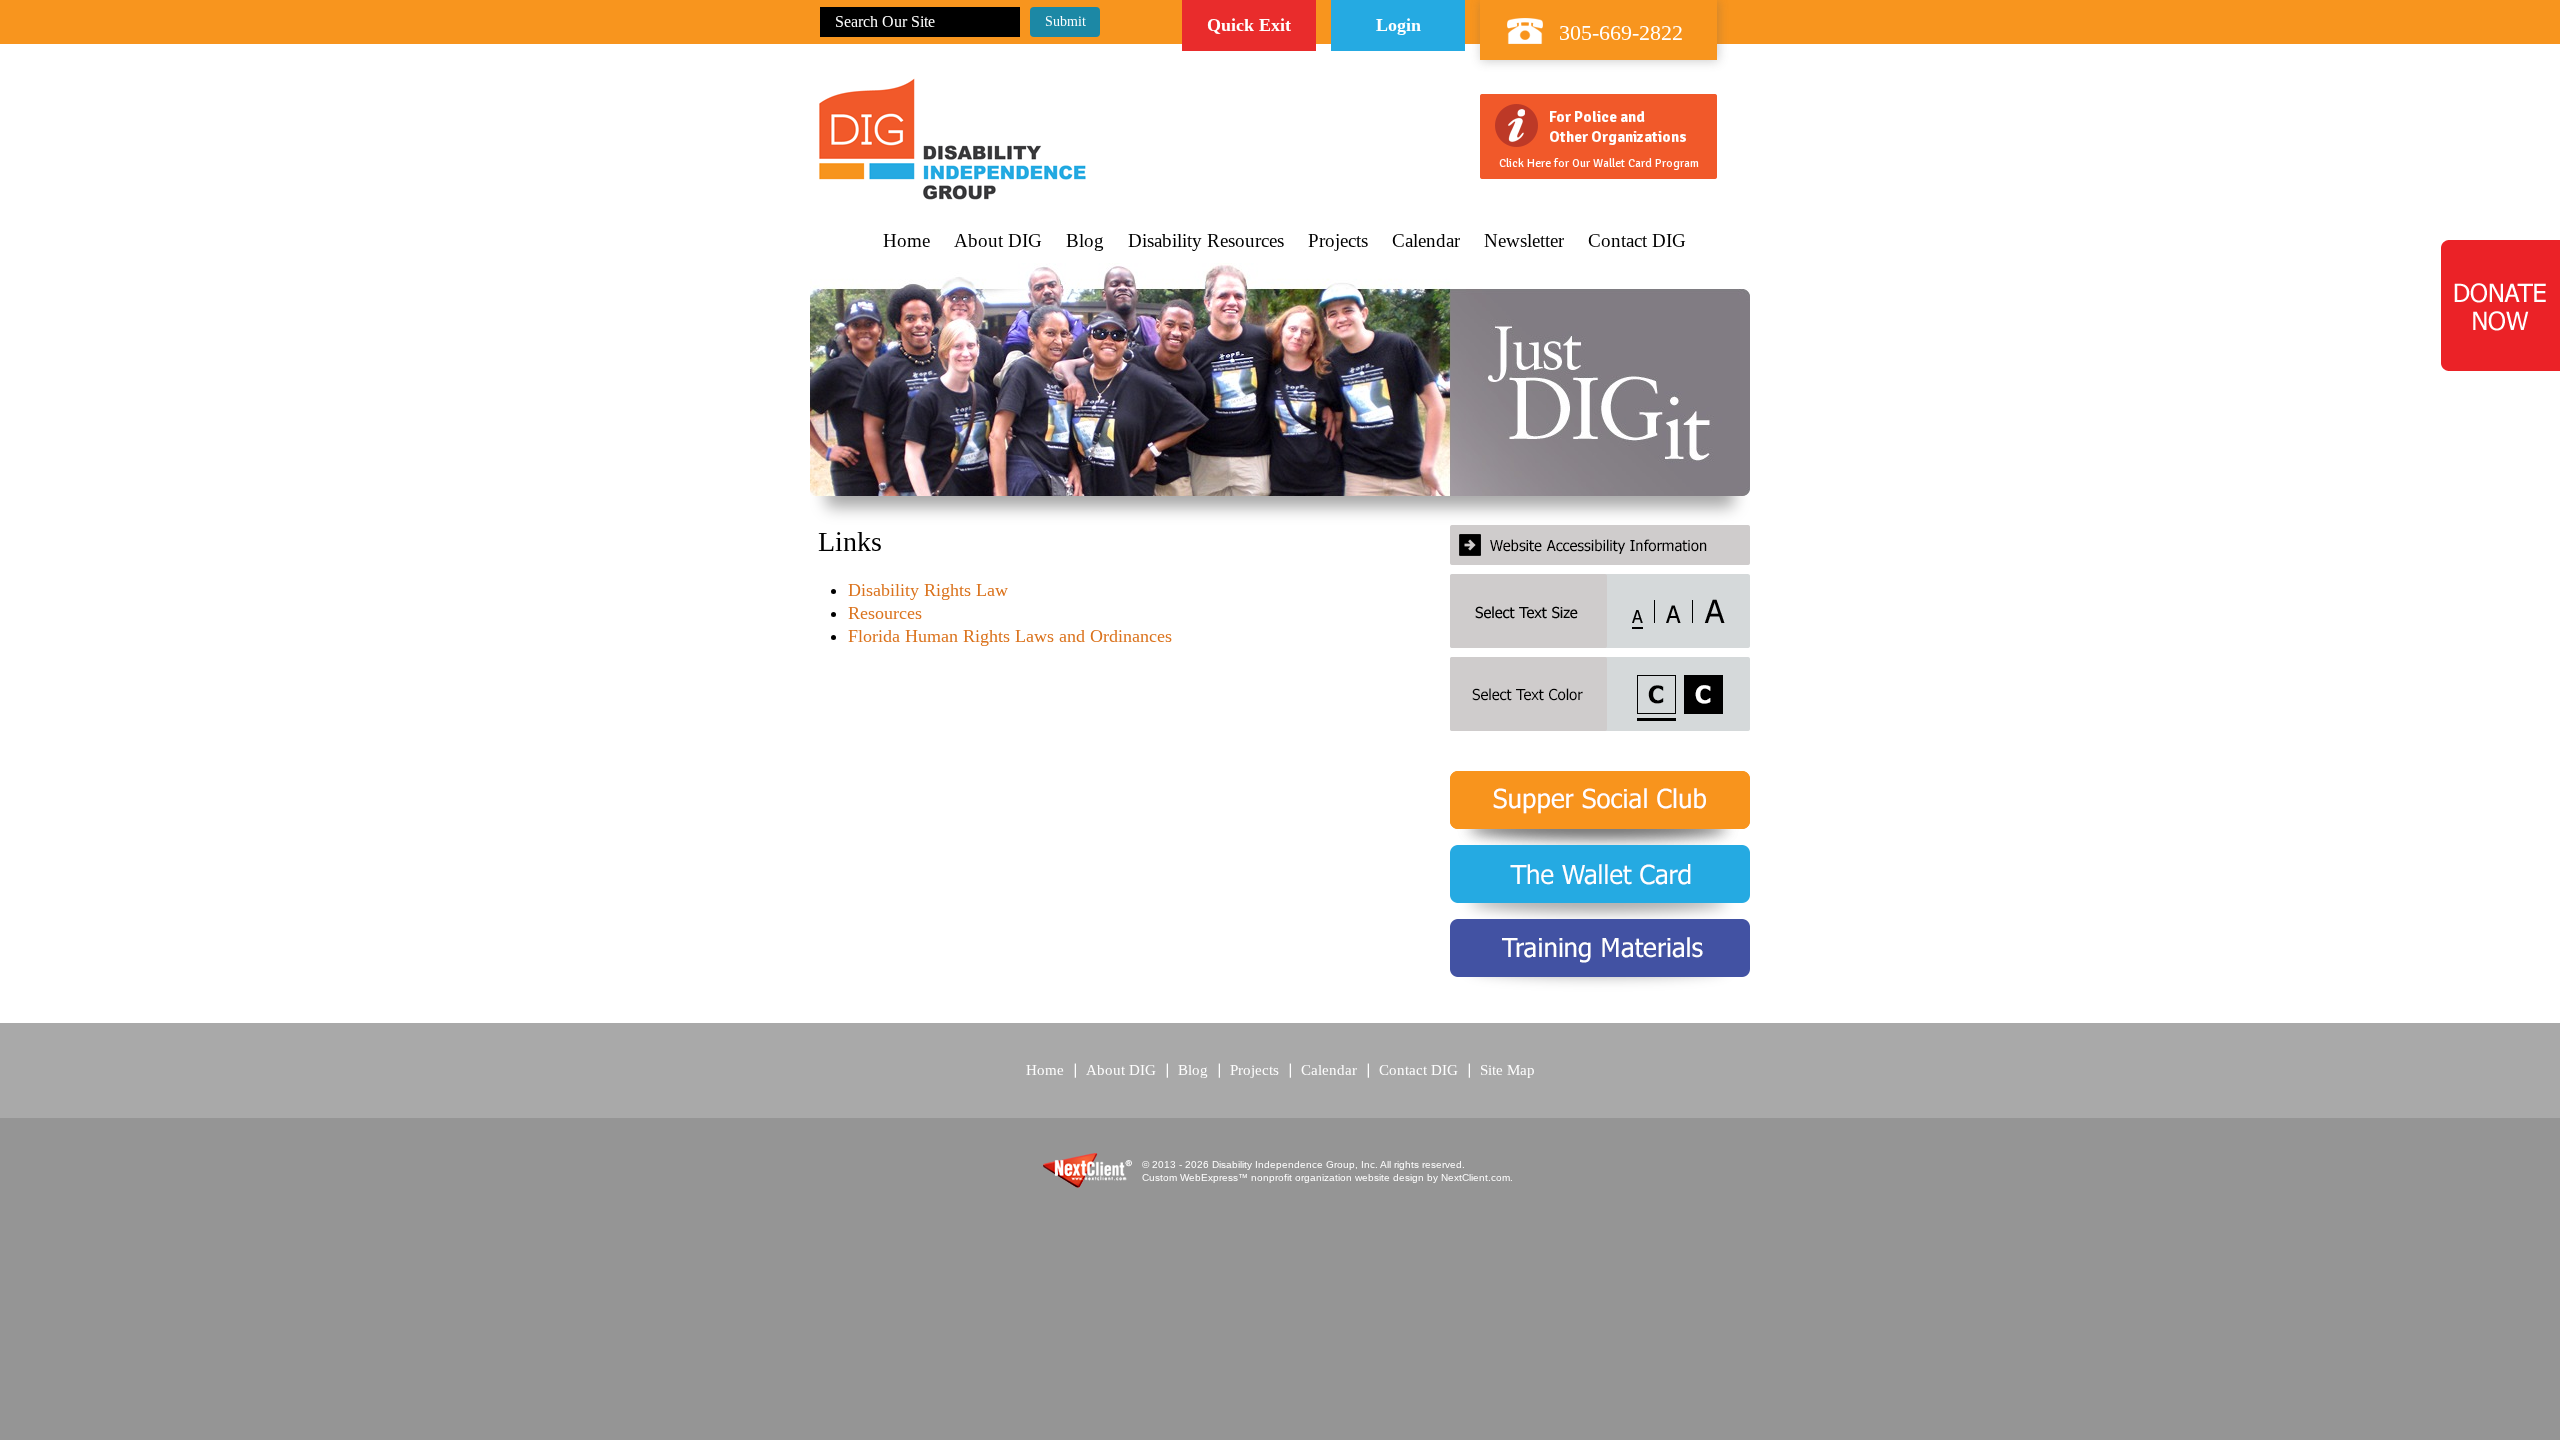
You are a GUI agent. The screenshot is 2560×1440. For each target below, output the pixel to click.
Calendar (1426, 241)
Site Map (1507, 1070)
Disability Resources (1206, 241)
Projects (1338, 241)
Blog (1085, 241)
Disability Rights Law (928, 590)
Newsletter (1524, 241)
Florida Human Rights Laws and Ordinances (1010, 636)
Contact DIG (1637, 241)
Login (1398, 25)
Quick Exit (1249, 25)
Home (906, 241)
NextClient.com (1475, 1177)
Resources (885, 613)
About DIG (998, 241)
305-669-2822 (1621, 32)
